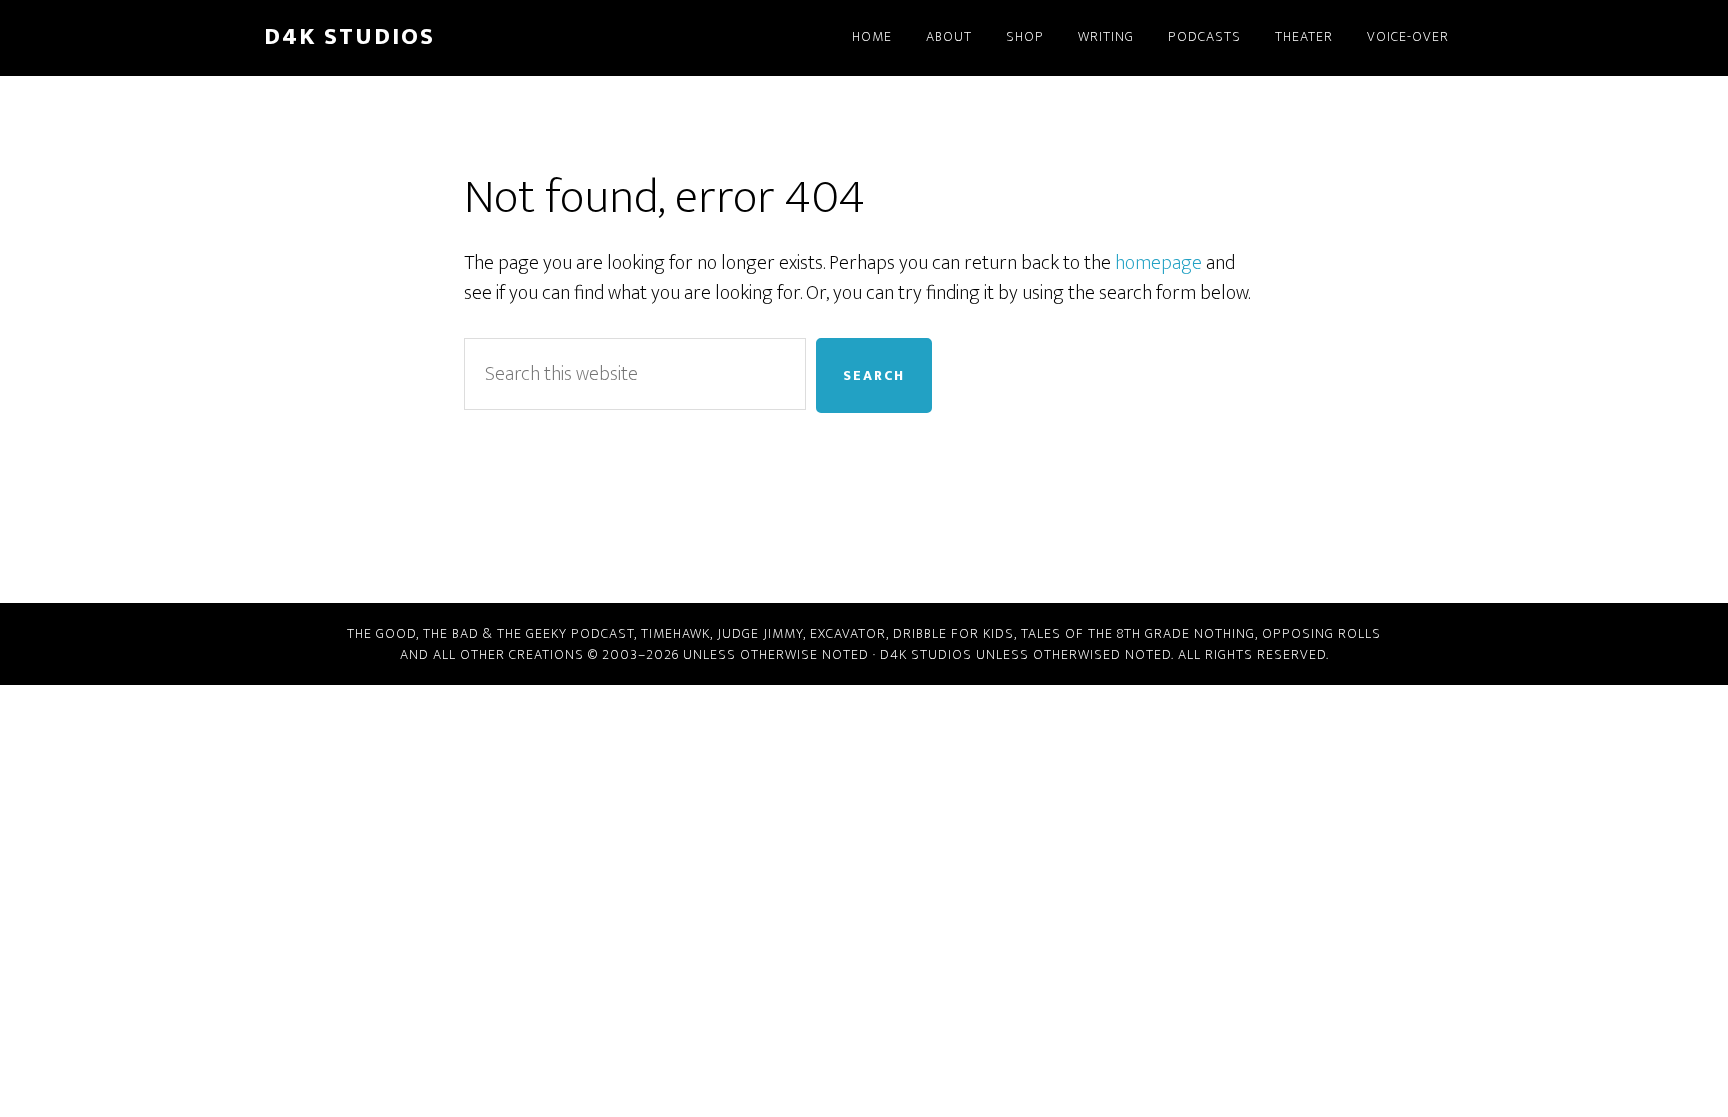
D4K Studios (349, 37)
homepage (1158, 263)
